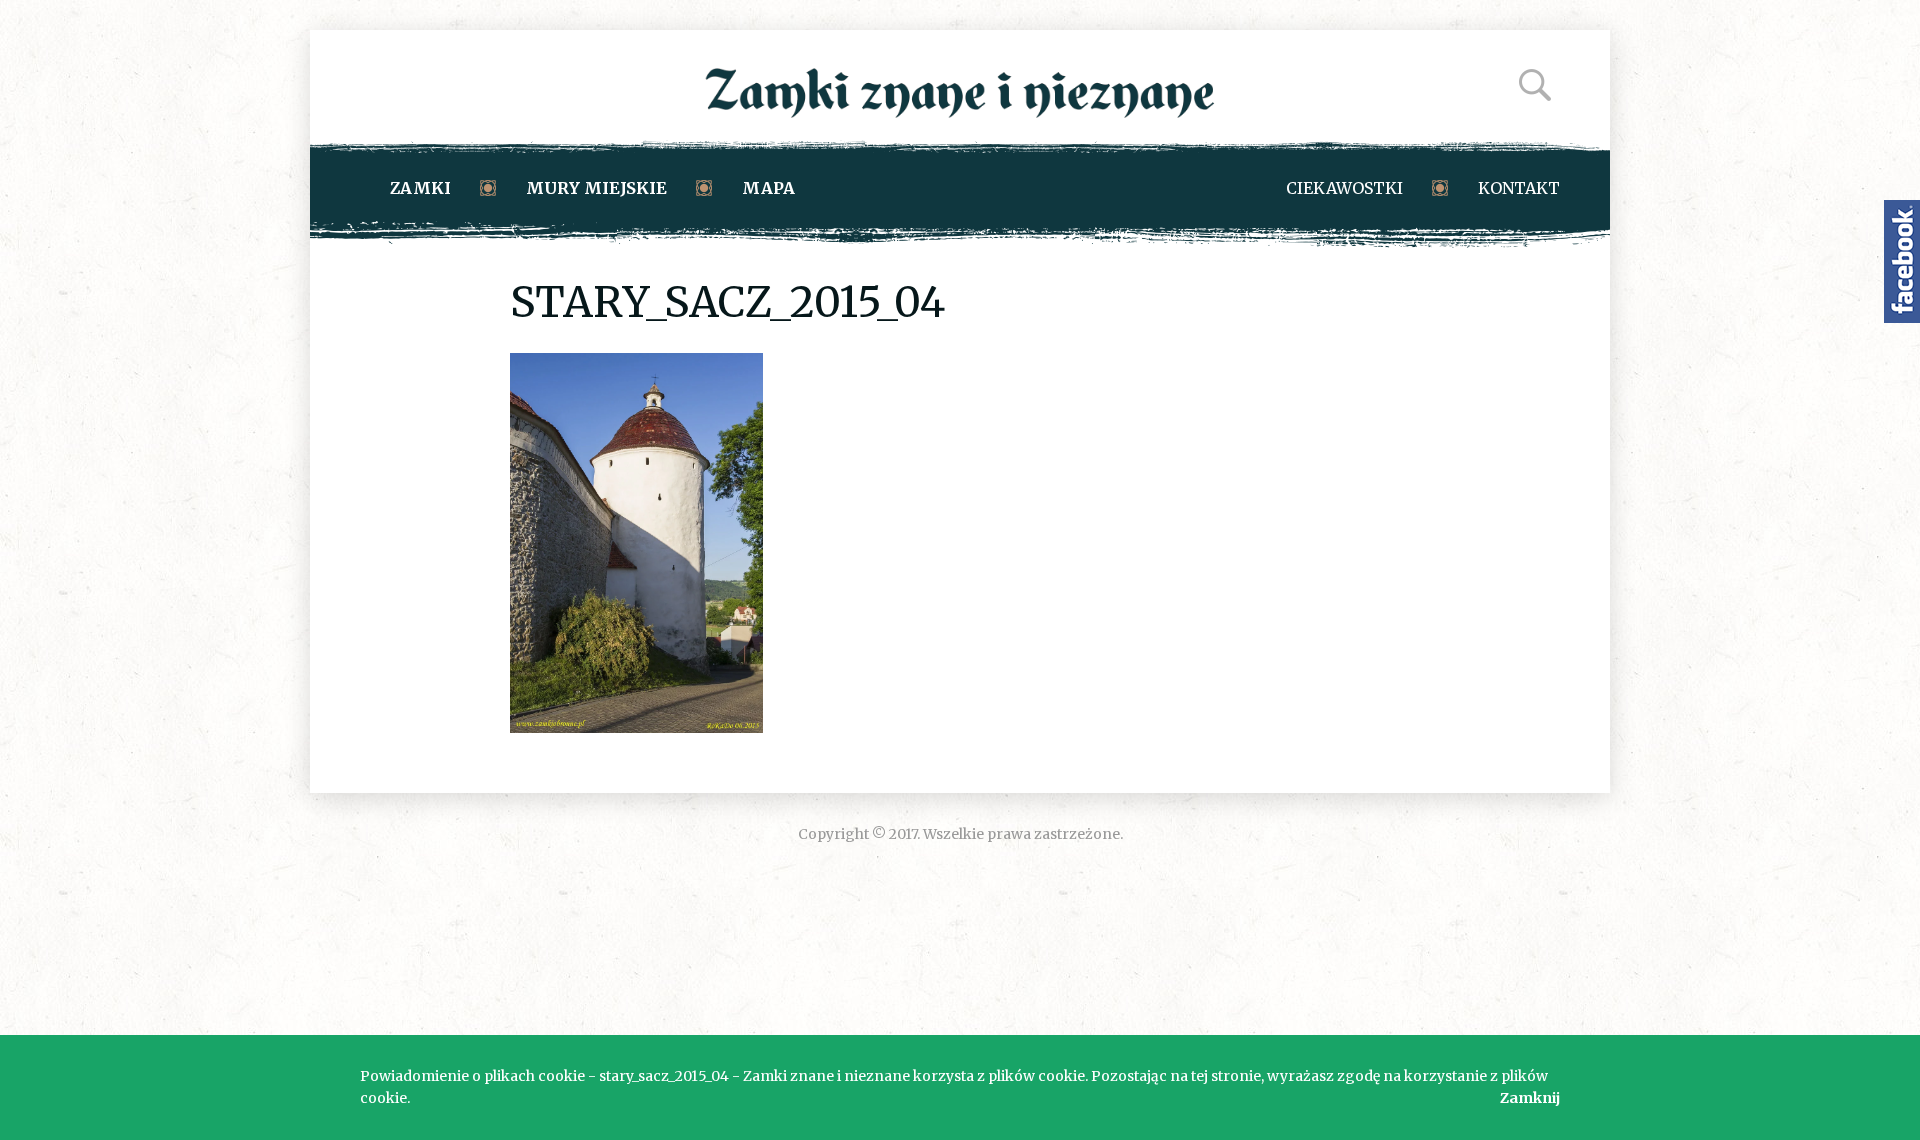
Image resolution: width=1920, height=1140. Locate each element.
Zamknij (1530, 1098)
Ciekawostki (1344, 188)
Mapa (768, 188)
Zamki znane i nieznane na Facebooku (1902, 261)
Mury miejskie (596, 188)
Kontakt (1519, 188)
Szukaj (1535, 85)
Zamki (420, 188)
